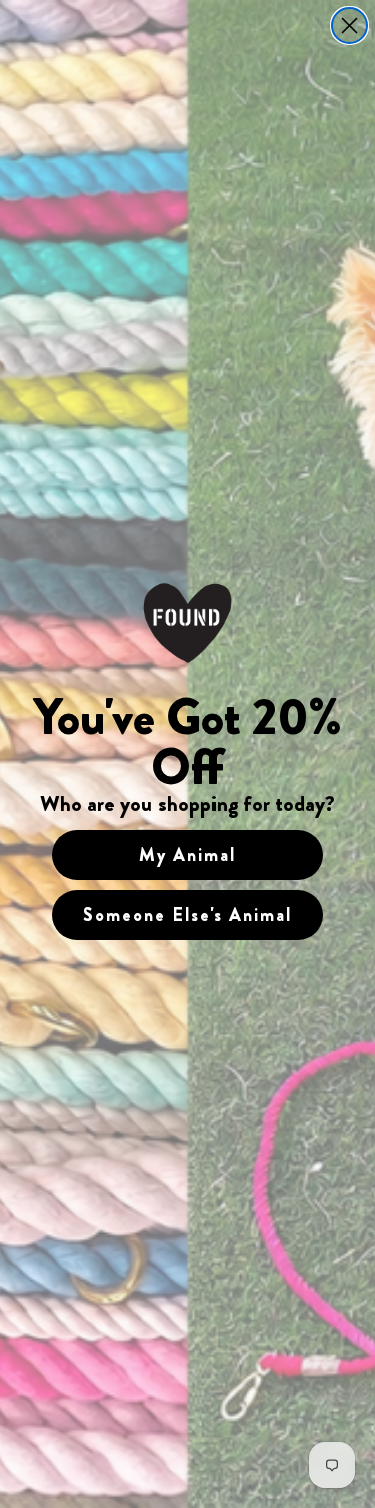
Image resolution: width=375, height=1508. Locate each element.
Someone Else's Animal (187, 915)
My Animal (187, 855)
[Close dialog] (349, 25)
